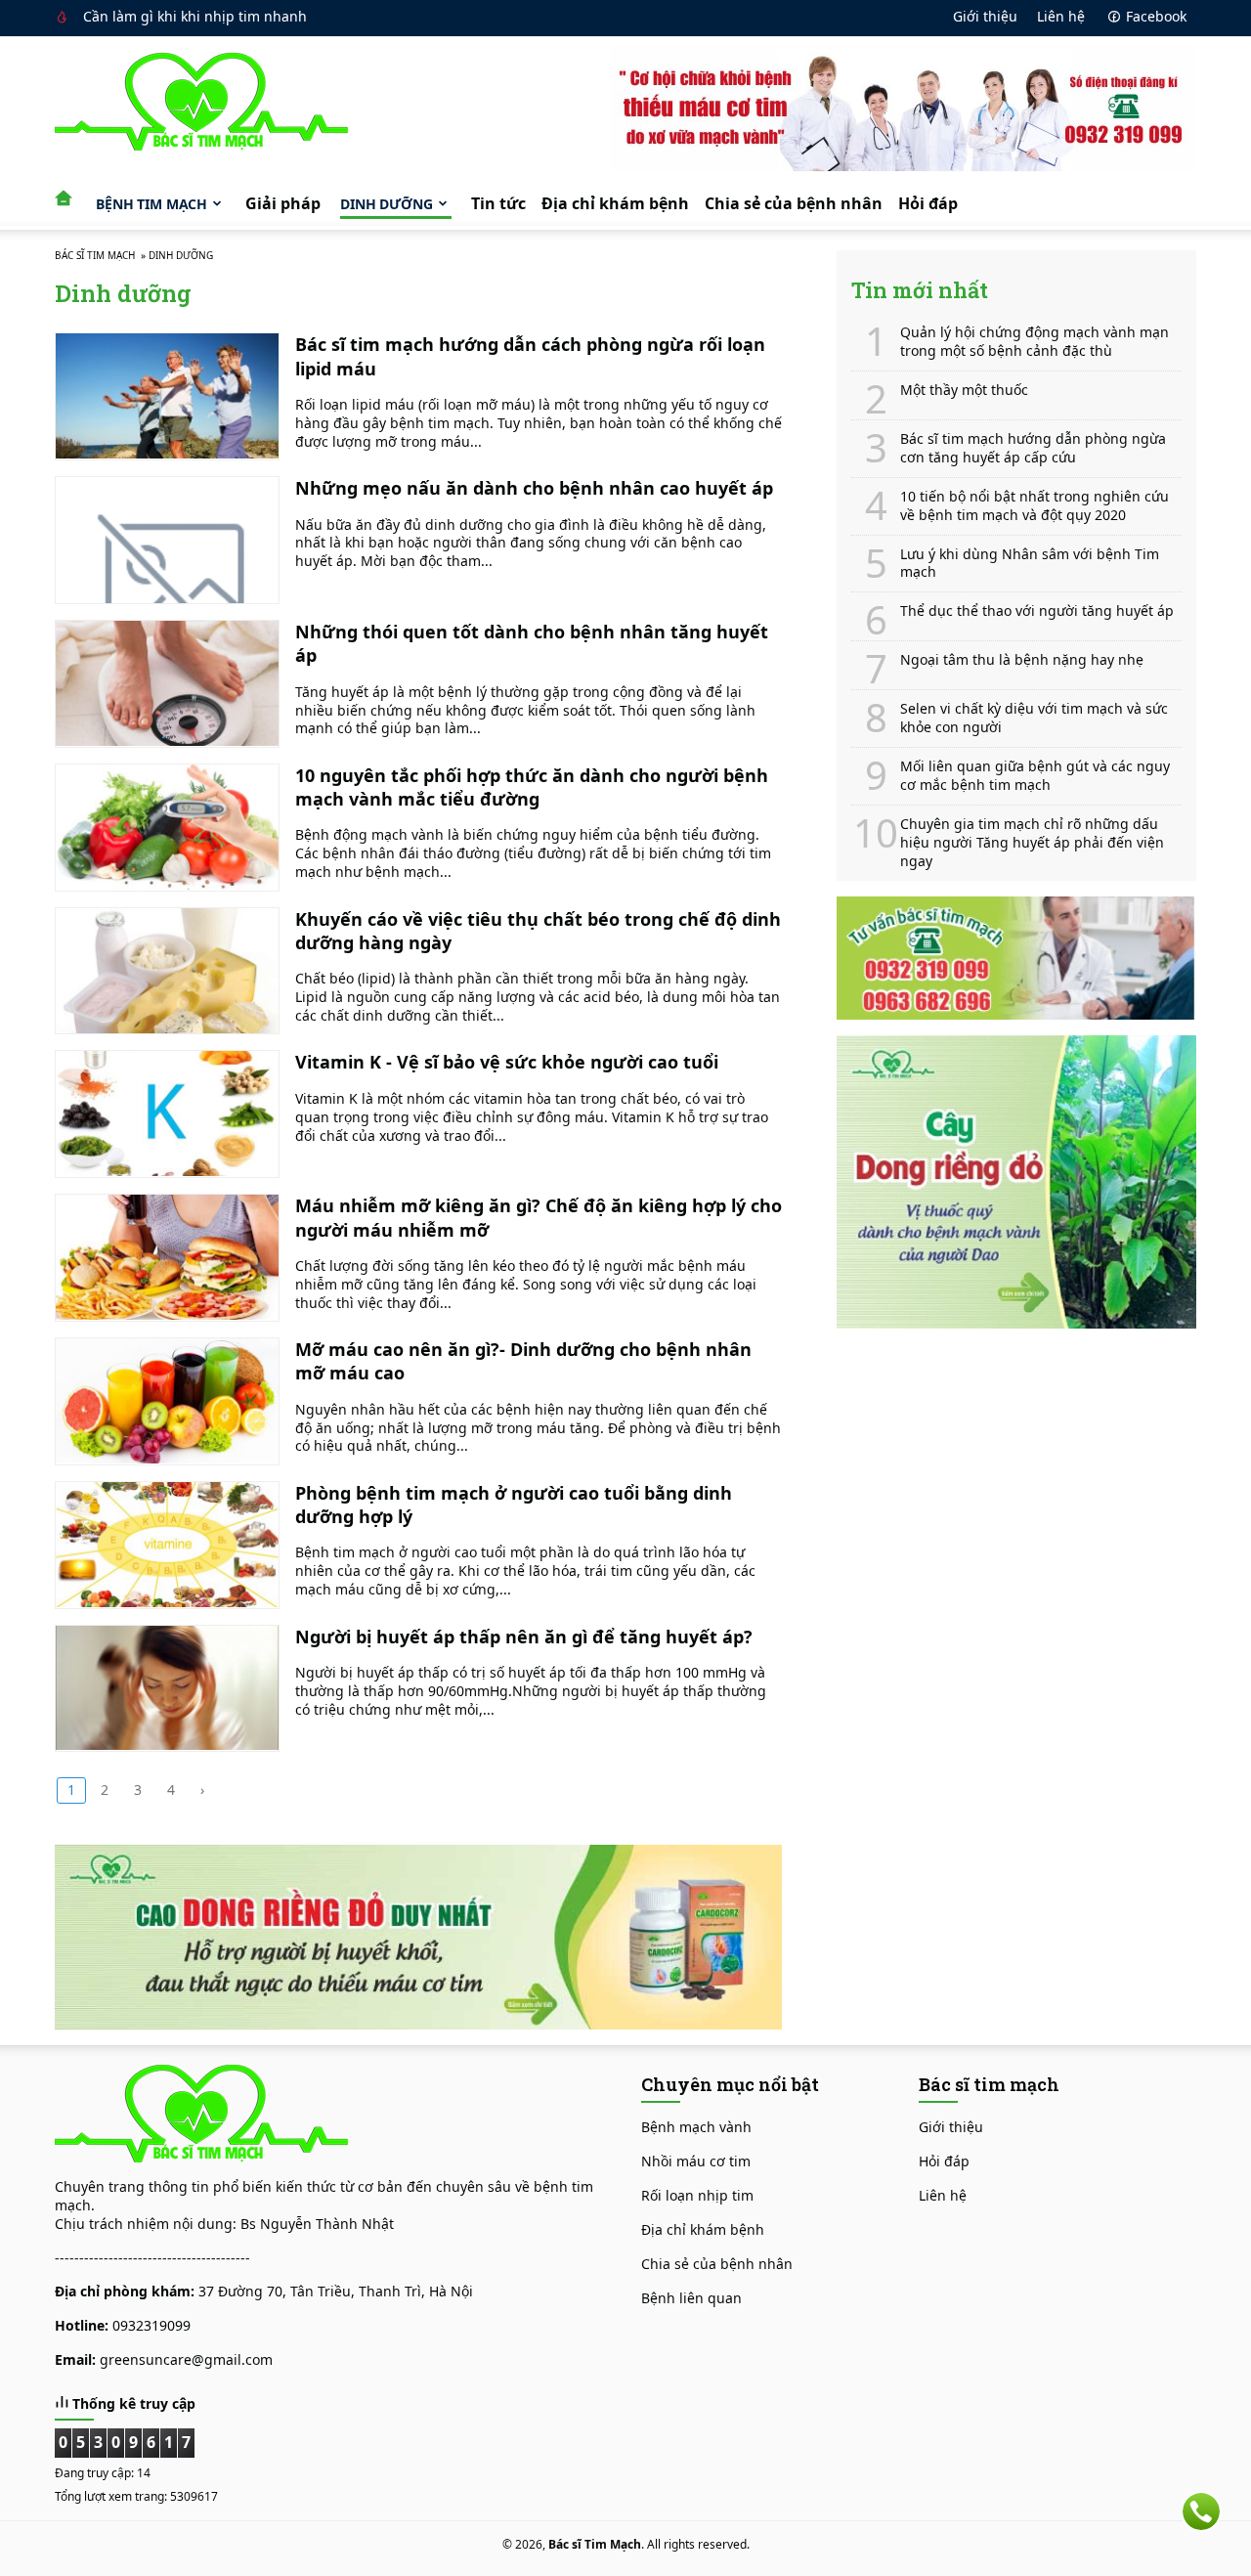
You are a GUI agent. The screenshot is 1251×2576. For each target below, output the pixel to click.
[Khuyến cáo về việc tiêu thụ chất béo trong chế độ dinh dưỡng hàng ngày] (167, 971)
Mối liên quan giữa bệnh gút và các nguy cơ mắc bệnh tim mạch (1035, 776)
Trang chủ (69, 195)
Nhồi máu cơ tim (696, 2161)
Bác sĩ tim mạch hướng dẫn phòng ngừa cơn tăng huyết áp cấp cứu (1033, 448)
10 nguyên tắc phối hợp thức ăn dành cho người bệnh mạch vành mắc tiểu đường (532, 787)
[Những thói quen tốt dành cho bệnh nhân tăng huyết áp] (167, 684)
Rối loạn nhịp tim (697, 2195)
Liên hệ (1061, 16)
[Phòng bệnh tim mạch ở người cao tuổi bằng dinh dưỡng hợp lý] (167, 1545)
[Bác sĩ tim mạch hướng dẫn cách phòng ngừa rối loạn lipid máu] (167, 396)
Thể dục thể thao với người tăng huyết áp (1037, 611)
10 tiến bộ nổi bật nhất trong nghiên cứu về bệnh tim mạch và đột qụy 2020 (1035, 506)
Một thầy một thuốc (964, 390)
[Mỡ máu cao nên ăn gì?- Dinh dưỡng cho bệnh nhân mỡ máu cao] (167, 1401)
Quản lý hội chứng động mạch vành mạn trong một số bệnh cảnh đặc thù (1035, 342)
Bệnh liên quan (691, 2298)
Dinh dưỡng (387, 204)
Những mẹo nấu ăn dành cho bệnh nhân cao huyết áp (534, 488)
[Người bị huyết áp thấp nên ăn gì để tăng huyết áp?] (167, 1689)
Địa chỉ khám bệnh (615, 203)
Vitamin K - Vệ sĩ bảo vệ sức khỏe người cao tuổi (507, 1062)
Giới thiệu (985, 16)
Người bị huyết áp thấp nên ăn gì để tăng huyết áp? (524, 1637)
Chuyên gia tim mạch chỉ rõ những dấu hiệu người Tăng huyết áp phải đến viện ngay (1032, 843)
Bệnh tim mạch (151, 204)
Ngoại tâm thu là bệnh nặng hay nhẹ (1022, 660)
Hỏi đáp (928, 203)
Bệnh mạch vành (696, 2127)
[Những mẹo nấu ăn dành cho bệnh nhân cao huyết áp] (167, 540)
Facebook (1156, 16)
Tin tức (498, 203)
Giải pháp (283, 203)
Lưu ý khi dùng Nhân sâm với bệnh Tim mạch (1030, 564)
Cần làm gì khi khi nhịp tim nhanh (195, 16)
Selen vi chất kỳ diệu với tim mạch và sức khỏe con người (1034, 718)
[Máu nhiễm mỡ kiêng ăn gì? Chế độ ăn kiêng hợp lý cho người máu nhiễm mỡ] (167, 1258)
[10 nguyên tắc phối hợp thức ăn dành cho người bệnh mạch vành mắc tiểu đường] (167, 828)
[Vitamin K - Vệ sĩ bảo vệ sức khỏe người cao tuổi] (167, 1114)
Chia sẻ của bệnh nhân (794, 203)
